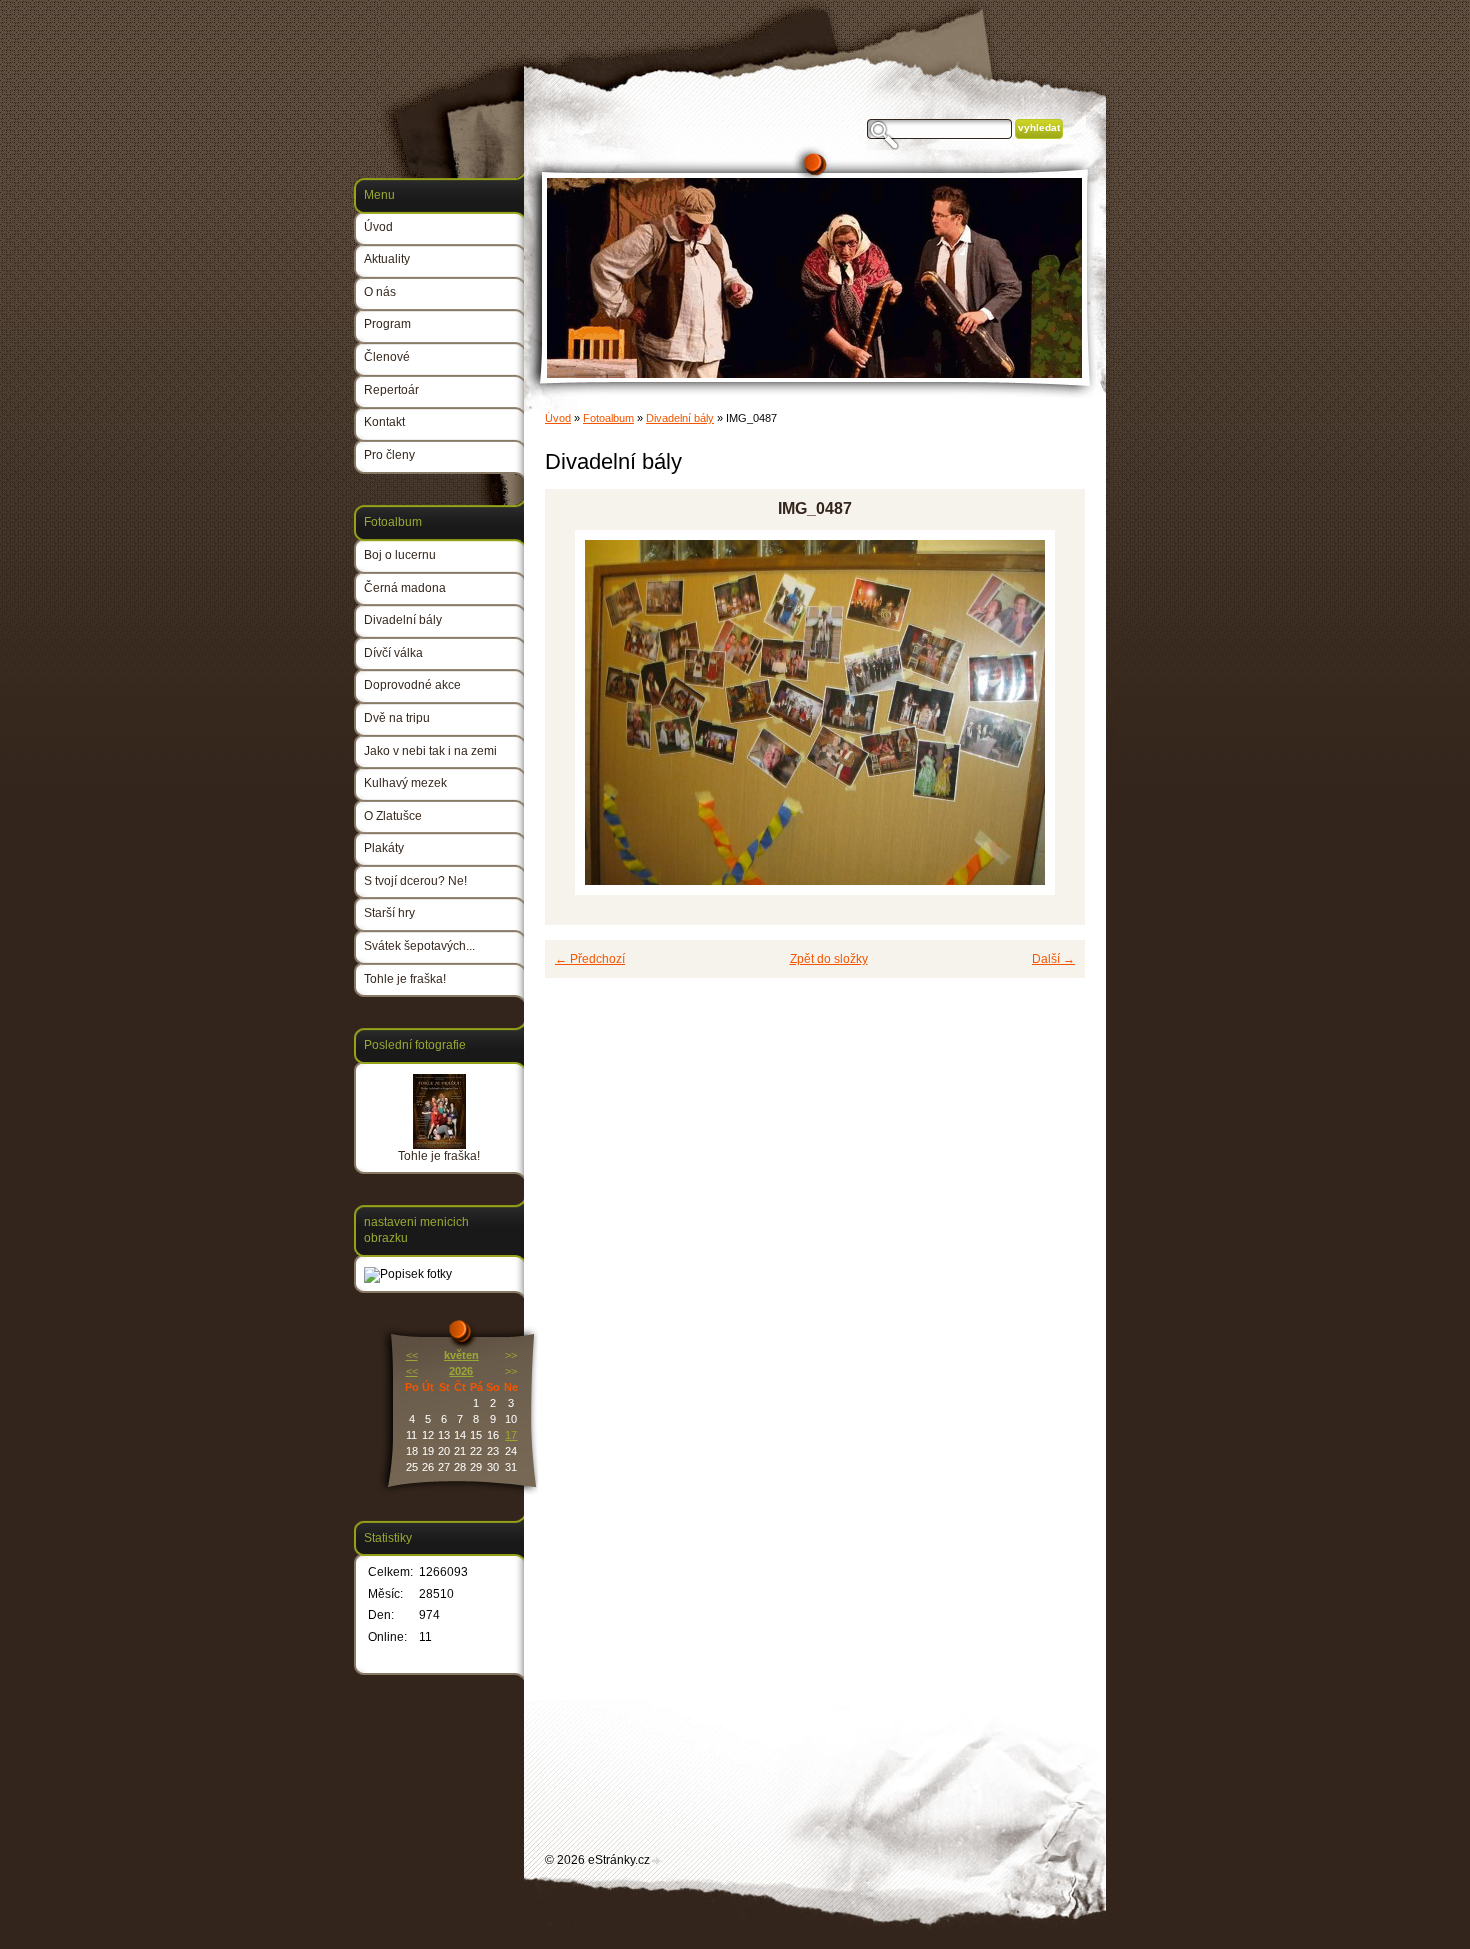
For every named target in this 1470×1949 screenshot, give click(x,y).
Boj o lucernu (400, 555)
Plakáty (384, 848)
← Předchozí (590, 959)
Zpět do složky (829, 959)
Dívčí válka (393, 653)
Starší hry (389, 913)
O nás (380, 292)
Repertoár (391, 390)
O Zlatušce (393, 816)
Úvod (558, 418)
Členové (387, 357)
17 (511, 1435)
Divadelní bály (680, 418)
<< (412, 1355)
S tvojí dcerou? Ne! (415, 881)
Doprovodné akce (412, 685)
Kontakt (384, 422)
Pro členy (389, 455)
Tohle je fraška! (405, 979)
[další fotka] (1052, 712)
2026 (461, 1371)
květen (461, 1355)
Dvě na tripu (397, 718)
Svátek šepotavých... (419, 946)
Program (387, 324)
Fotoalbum (608, 418)
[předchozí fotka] (577, 712)
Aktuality (387, 259)
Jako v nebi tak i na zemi (430, 751)
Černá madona (405, 588)
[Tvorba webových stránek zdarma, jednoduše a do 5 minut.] (657, 1861)
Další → (1053, 959)
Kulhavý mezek (405, 783)
